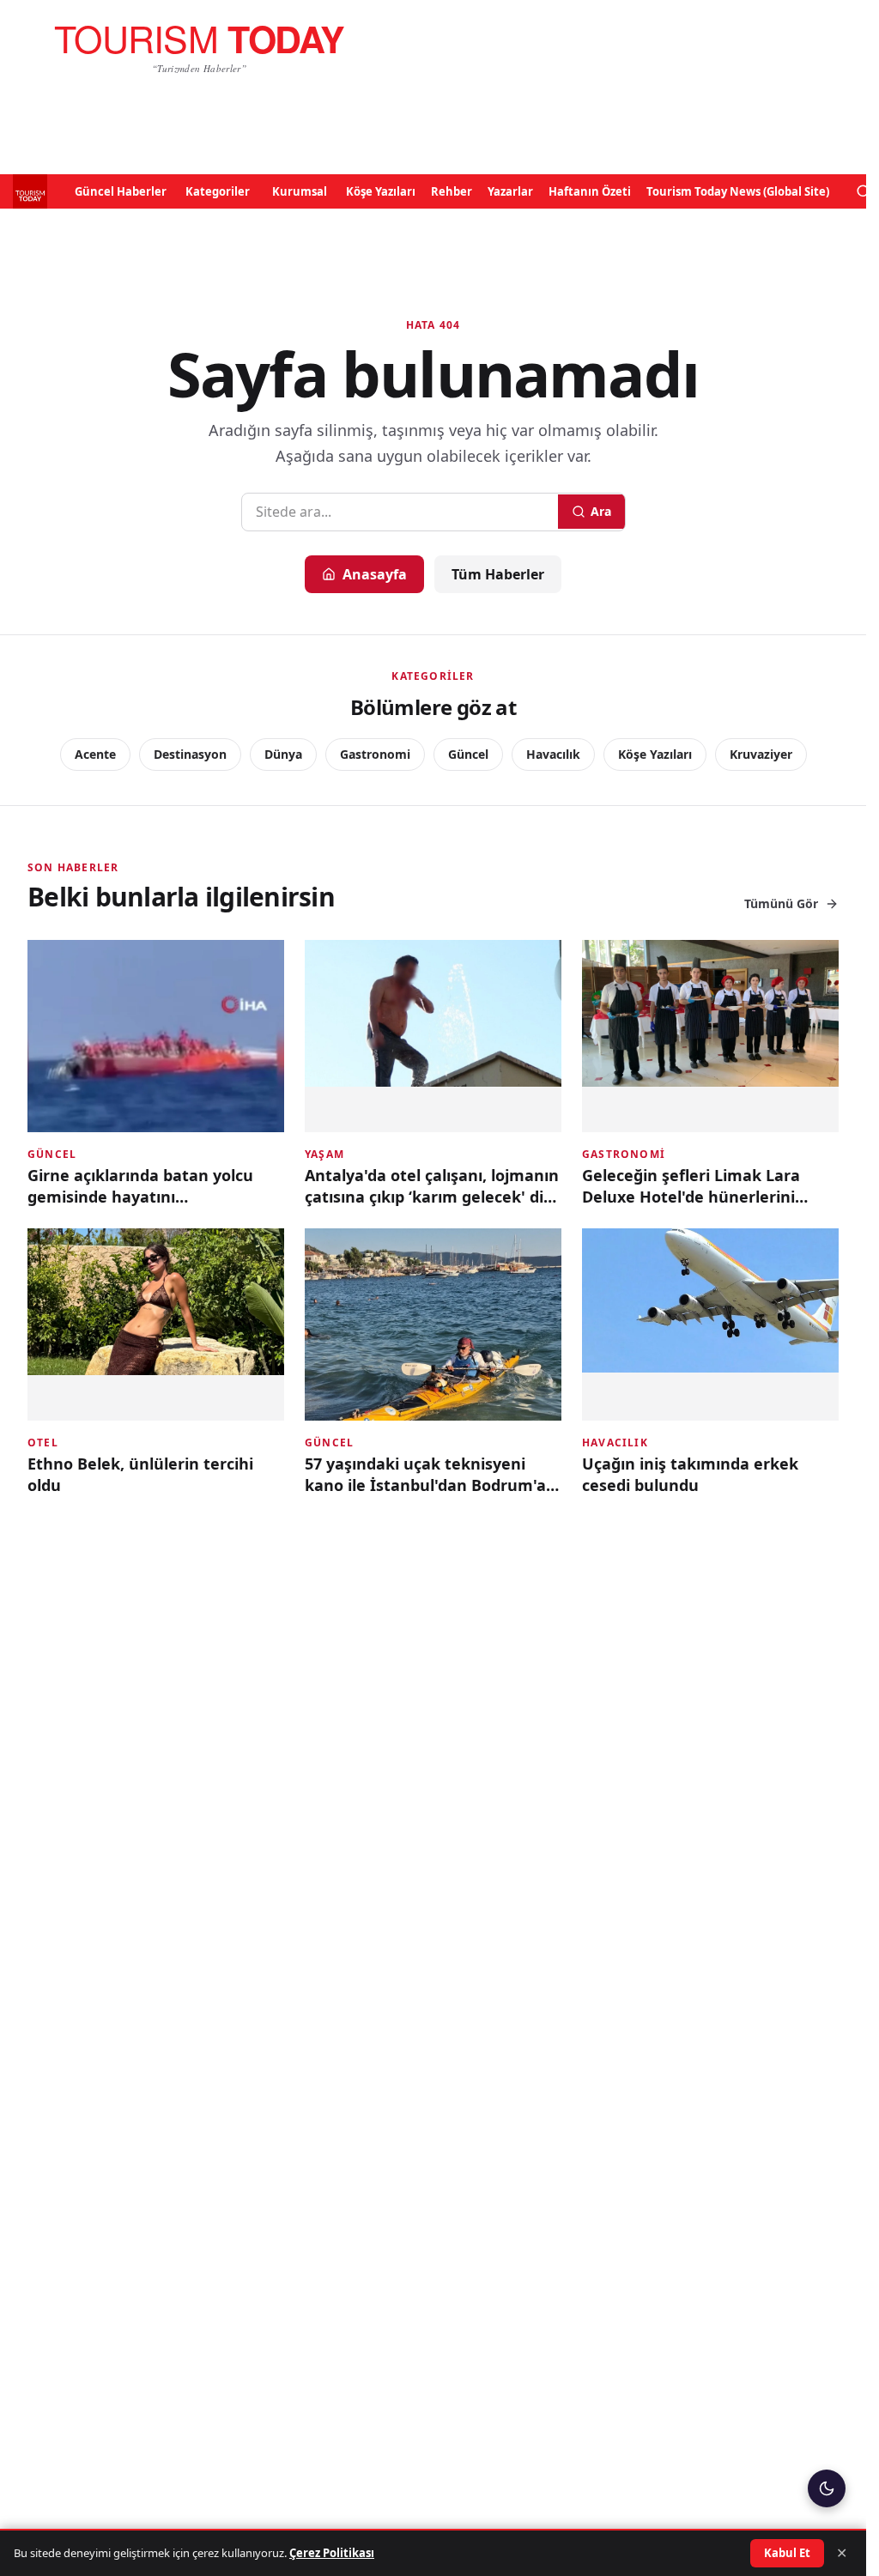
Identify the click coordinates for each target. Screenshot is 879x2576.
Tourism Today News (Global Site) (738, 191)
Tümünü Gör (781, 903)
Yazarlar (510, 191)
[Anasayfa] (199, 48)
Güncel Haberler (121, 191)
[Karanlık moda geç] (827, 2488)
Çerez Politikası (332, 2553)
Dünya (283, 754)
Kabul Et (787, 2553)
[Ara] (864, 191)
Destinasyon (190, 754)
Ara (601, 511)
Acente (95, 754)
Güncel (468, 754)
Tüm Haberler (498, 574)
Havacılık (553, 754)
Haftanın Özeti (590, 191)
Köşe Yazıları (381, 191)
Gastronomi (375, 754)
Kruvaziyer (761, 754)
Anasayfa (375, 574)
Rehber (452, 191)
